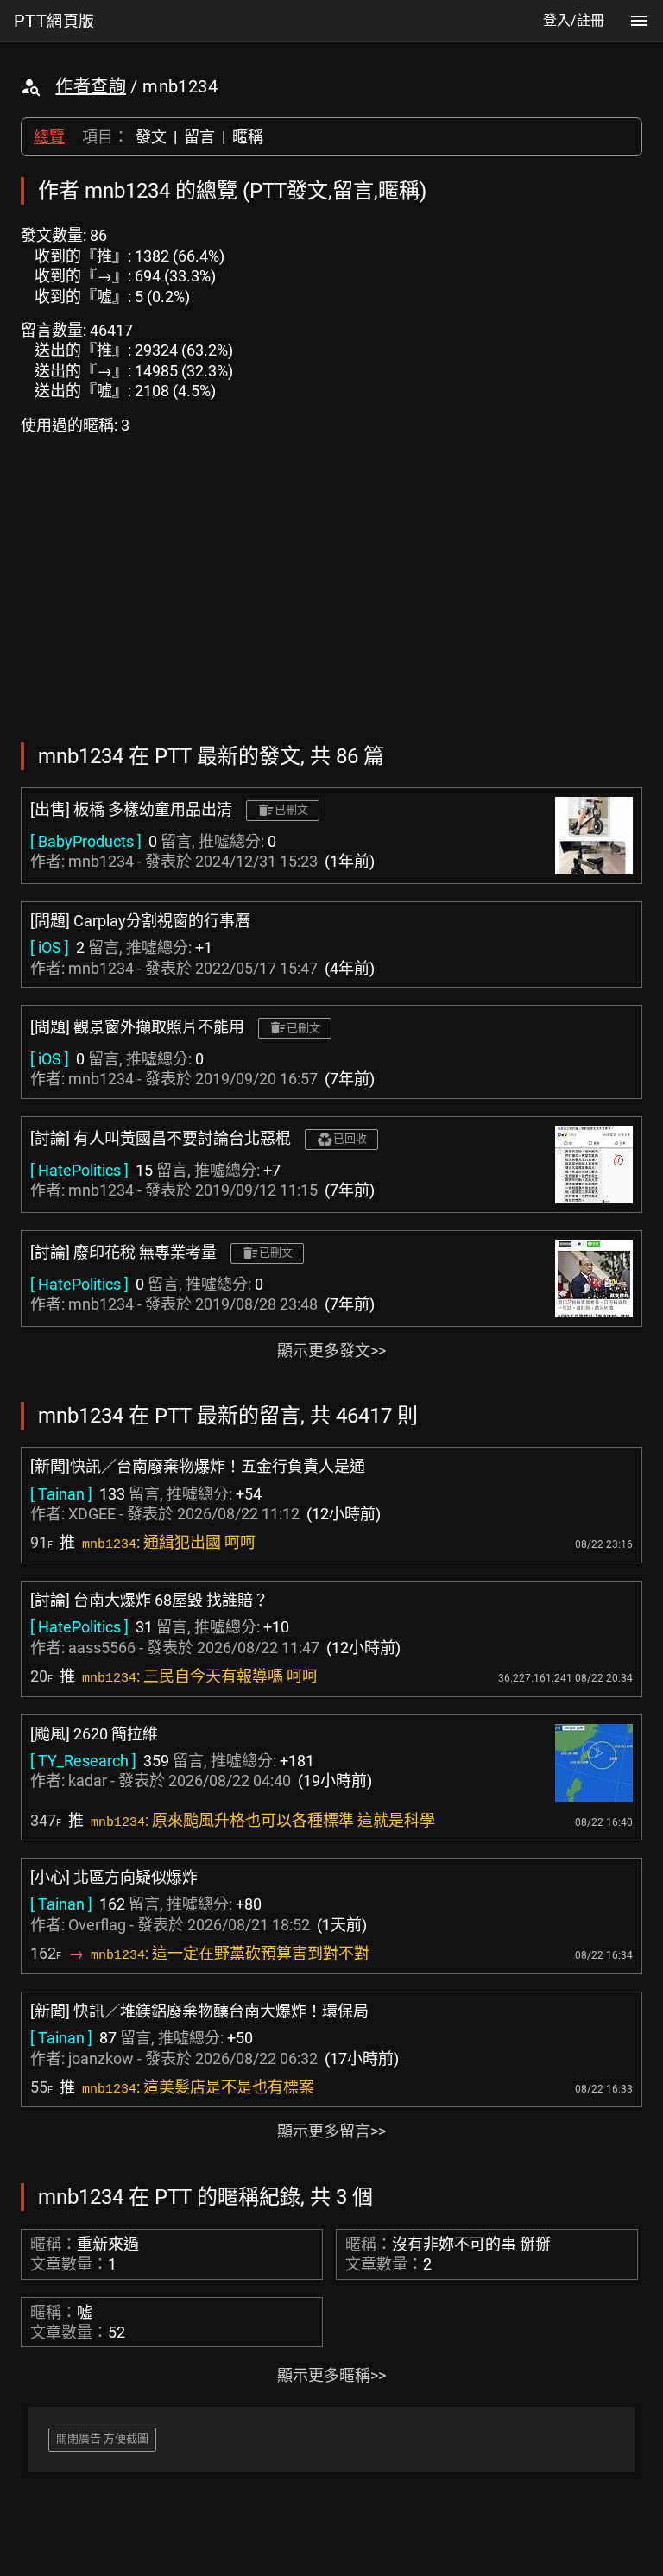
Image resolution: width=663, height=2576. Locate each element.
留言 (199, 137)
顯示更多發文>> (331, 1351)
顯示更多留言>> (331, 2131)
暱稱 (248, 137)
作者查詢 (91, 86)
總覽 (49, 137)
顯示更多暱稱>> (331, 2375)
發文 (151, 137)
